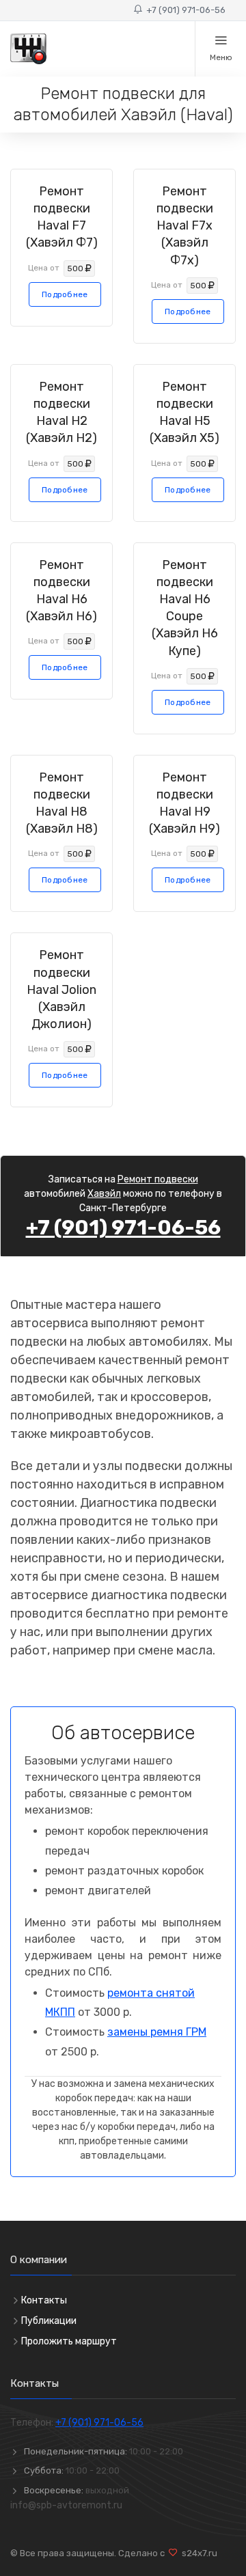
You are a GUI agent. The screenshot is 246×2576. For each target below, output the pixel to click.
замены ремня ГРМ (157, 2032)
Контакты (44, 2300)
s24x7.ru (197, 2553)
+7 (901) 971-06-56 (184, 10)
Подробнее (65, 294)
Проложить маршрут (69, 2341)
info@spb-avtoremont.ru (66, 2505)
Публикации (49, 2321)
